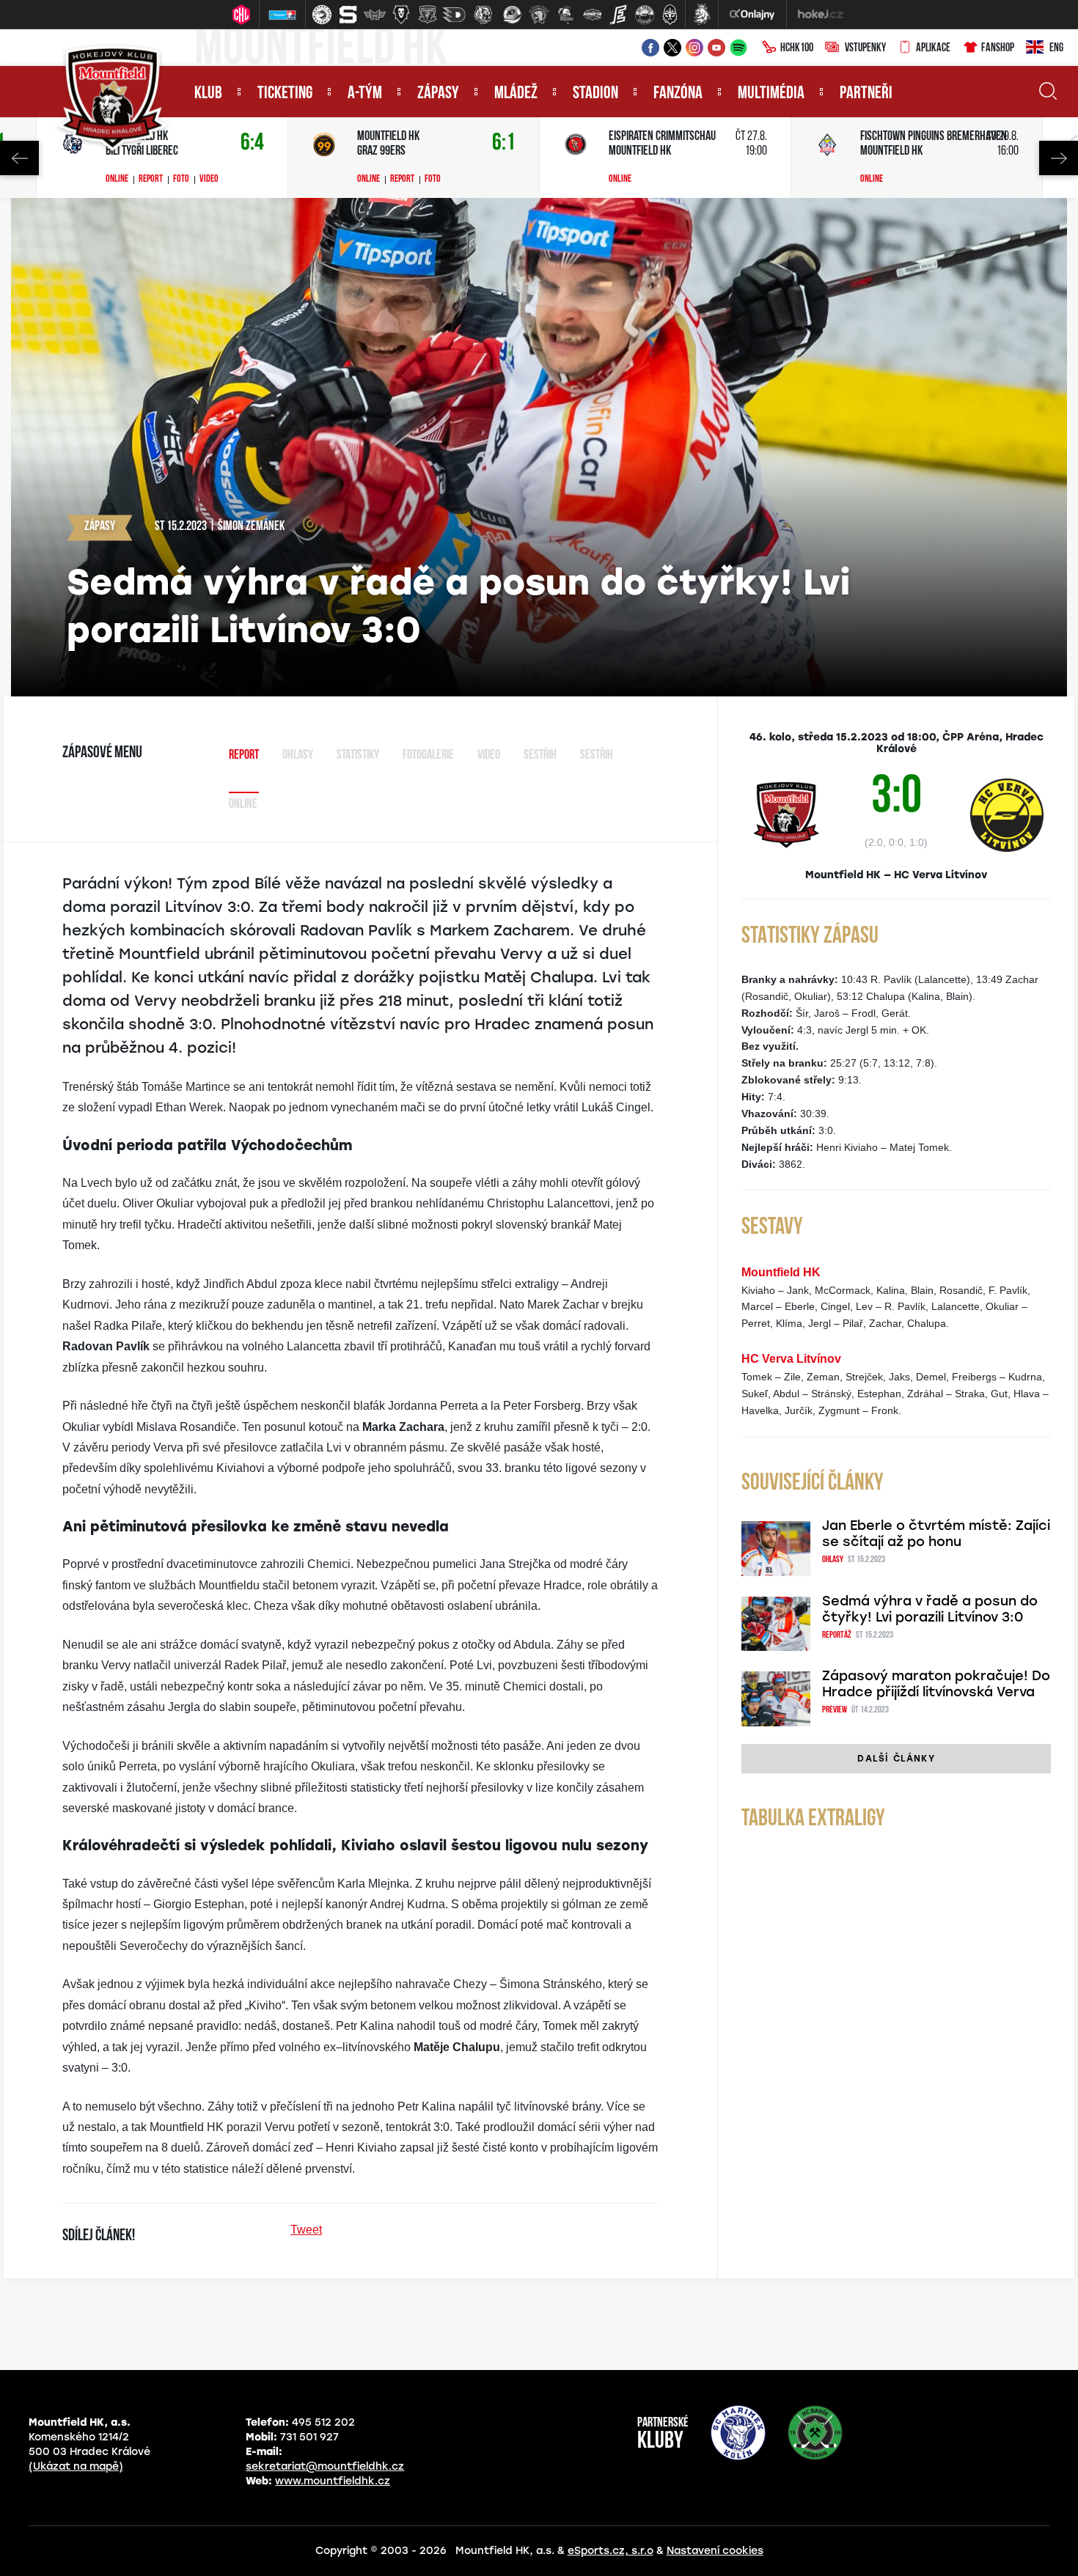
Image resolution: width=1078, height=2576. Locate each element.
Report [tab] (244, 756)
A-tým (365, 94)
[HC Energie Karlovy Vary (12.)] (618, 15)
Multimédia (771, 94)
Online (117, 180)
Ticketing (285, 94)
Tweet (306, 2230)
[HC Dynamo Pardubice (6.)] (454, 15)
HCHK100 (797, 48)
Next (1059, 158)
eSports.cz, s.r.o (610, 2551)
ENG (1056, 48)
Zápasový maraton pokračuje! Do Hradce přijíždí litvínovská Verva (936, 1684)
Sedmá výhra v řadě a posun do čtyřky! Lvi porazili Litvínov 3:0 (930, 1609)
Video (209, 180)
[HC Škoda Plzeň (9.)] (539, 15)
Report (151, 180)
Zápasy (438, 94)
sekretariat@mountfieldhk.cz (325, 2466)
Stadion (595, 94)
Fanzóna (678, 94)
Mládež (516, 94)
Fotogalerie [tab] (428, 756)
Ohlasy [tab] (298, 756)
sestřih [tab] (597, 756)
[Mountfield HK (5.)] (428, 15)
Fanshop (998, 48)
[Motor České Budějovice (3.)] (375, 15)
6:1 (504, 143)
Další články (896, 1759)
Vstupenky (865, 48)
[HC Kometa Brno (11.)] (592, 15)
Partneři (866, 94)
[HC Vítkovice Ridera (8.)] (513, 15)
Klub (208, 94)
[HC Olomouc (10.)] (565, 15)
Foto (181, 180)
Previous (19, 158)
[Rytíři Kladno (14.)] (670, 15)
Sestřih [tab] (540, 756)
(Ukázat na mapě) (76, 2466)
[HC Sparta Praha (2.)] (348, 15)
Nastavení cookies (715, 2551)
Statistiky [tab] (358, 756)
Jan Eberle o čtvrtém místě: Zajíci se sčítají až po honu (936, 1534)
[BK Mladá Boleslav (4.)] (401, 15)
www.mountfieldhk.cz (333, 2481)
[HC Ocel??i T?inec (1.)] (322, 15)
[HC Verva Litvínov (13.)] (645, 15)
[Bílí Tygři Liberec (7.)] (483, 15)
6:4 (252, 143)
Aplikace (933, 48)
